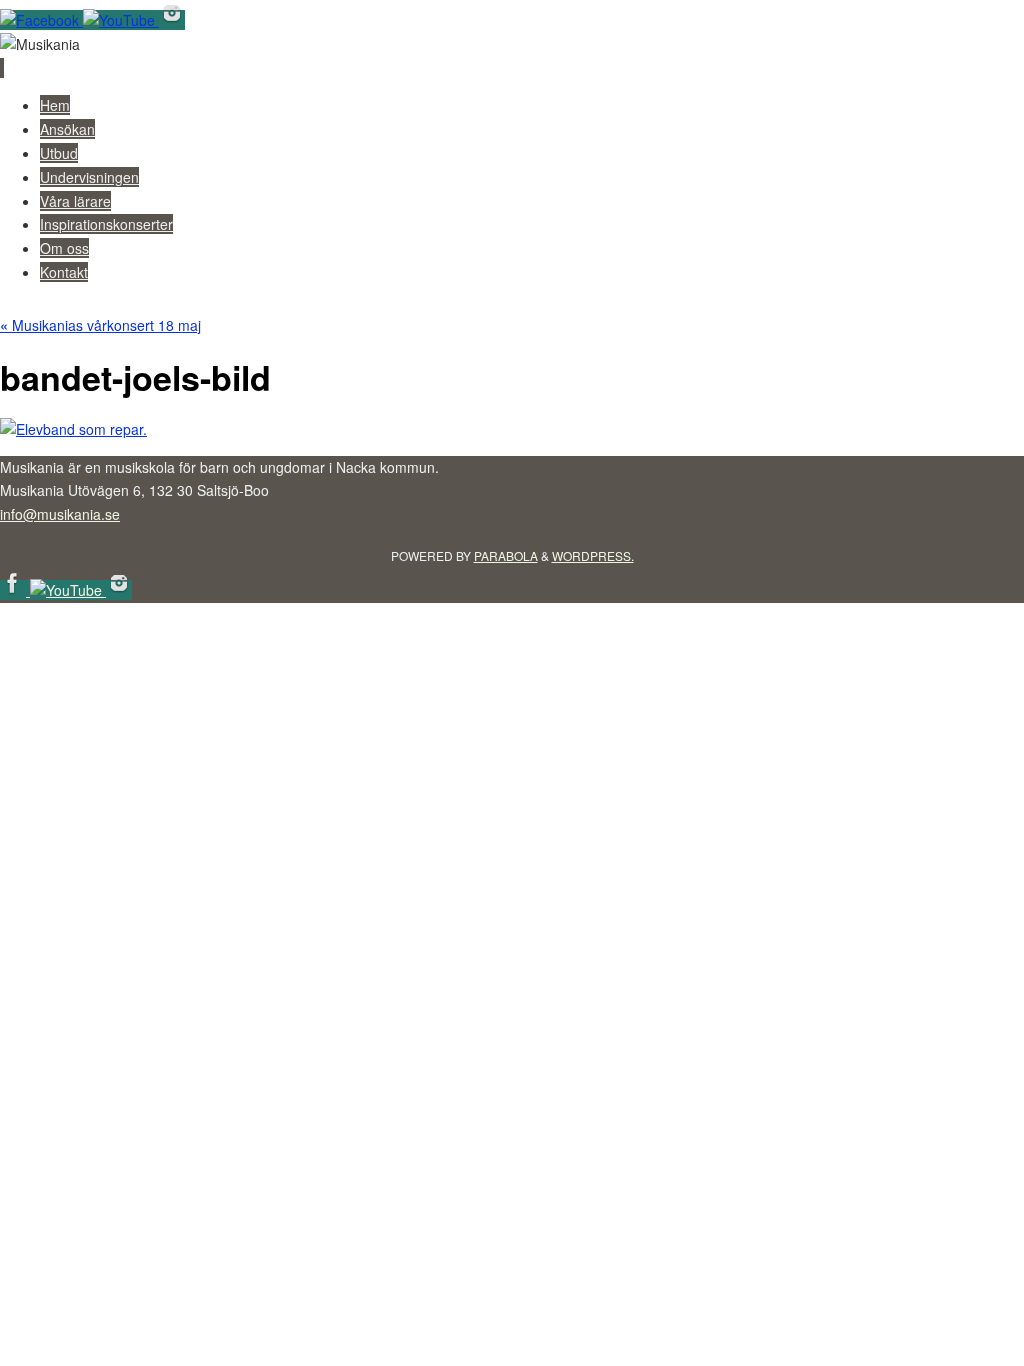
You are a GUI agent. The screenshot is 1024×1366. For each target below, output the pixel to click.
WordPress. (593, 555)
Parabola (506, 555)
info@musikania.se (60, 514)
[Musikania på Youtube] (121, 20)
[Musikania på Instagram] (172, 20)
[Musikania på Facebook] (41, 20)
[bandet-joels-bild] (73, 429)
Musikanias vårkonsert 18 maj (100, 325)
